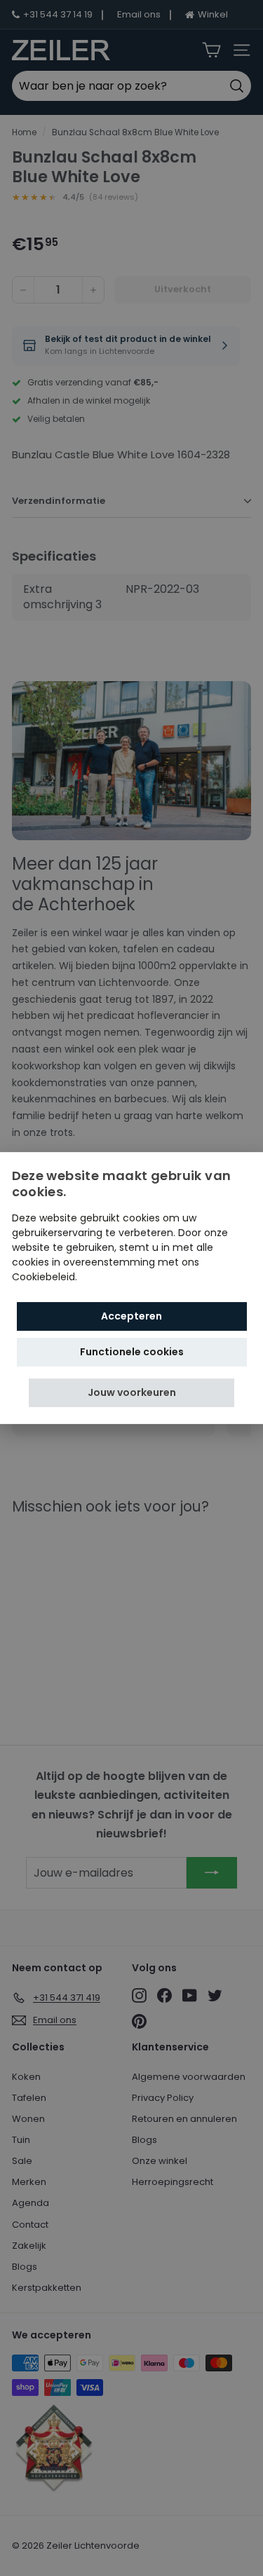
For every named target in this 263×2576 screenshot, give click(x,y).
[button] (131, 1393)
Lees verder (108, 1277)
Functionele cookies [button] (132, 1352)
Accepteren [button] (131, 1316)
